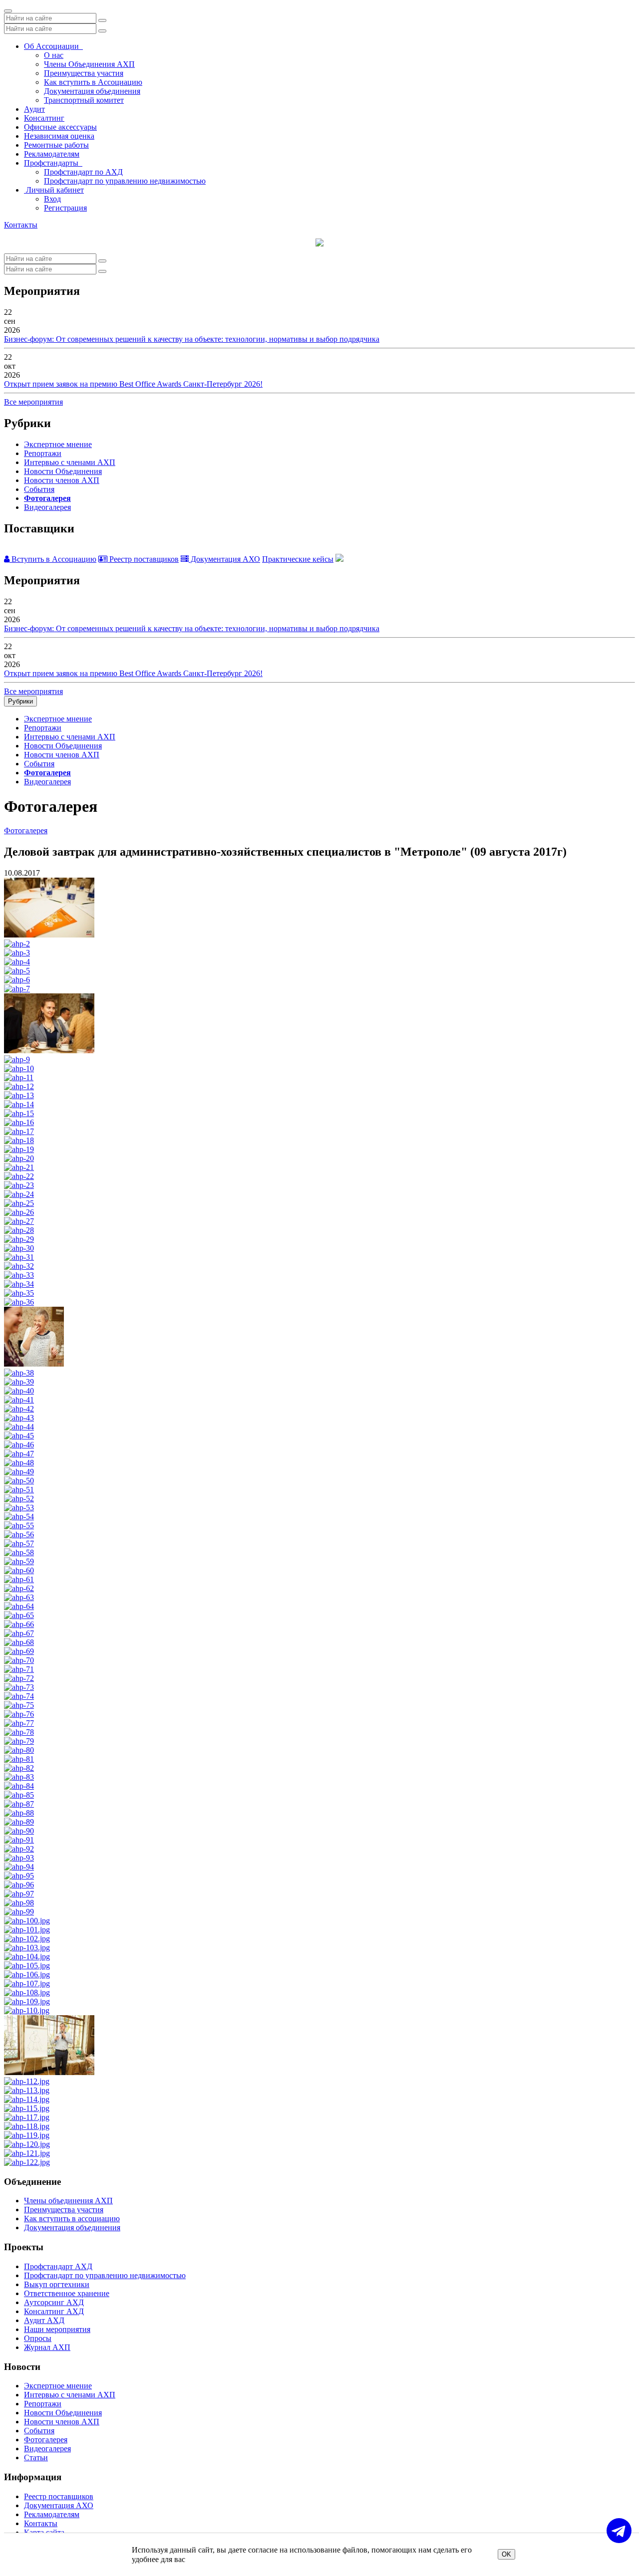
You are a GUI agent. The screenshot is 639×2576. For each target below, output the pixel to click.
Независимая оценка (59, 136)
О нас (54, 55)
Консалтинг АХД (54, 2311)
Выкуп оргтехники (57, 2284)
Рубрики (20, 701)
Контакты (21, 225)
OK (506, 2554)
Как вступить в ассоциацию (72, 2219)
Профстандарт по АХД (83, 172)
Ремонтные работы (56, 145)
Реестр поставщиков (143, 559)
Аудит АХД (44, 2320)
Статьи (36, 2458)
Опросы (38, 2338)
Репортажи (43, 453)
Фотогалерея (47, 498)
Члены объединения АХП (68, 2201)
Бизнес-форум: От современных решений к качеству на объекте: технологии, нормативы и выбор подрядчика (192, 339)
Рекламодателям (52, 154)
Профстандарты (53, 163)
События (39, 489)
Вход (52, 199)
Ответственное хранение (67, 2293)
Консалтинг (44, 118)
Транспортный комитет (84, 100)
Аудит (34, 109)
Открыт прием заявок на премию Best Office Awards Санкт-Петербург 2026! (133, 384)
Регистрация (65, 208)
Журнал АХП (47, 2347)
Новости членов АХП (62, 480)
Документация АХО (224, 559)
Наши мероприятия (57, 2329)
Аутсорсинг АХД (54, 2302)
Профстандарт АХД (58, 2266)
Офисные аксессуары (60, 127)
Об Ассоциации (53, 46)
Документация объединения (92, 91)
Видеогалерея (47, 507)
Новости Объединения (63, 471)
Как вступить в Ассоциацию (93, 82)
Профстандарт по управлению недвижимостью (125, 181)
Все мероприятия (33, 402)
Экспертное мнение (58, 444)
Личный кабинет (54, 190)
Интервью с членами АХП (70, 462)
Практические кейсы (298, 559)
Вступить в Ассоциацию (53, 559)
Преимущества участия (84, 73)
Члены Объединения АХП (89, 64)
